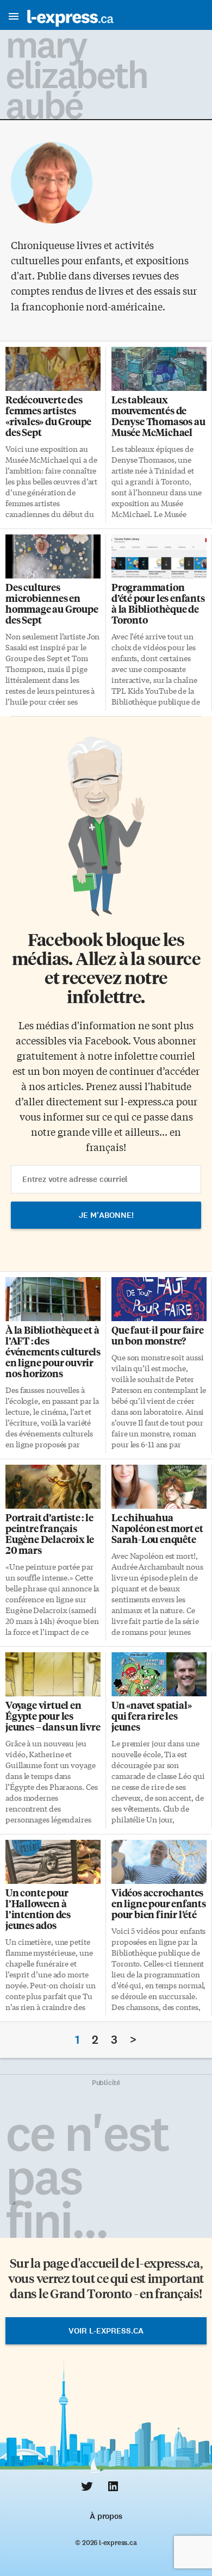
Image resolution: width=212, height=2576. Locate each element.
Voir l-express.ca (106, 2331)
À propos (106, 2516)
